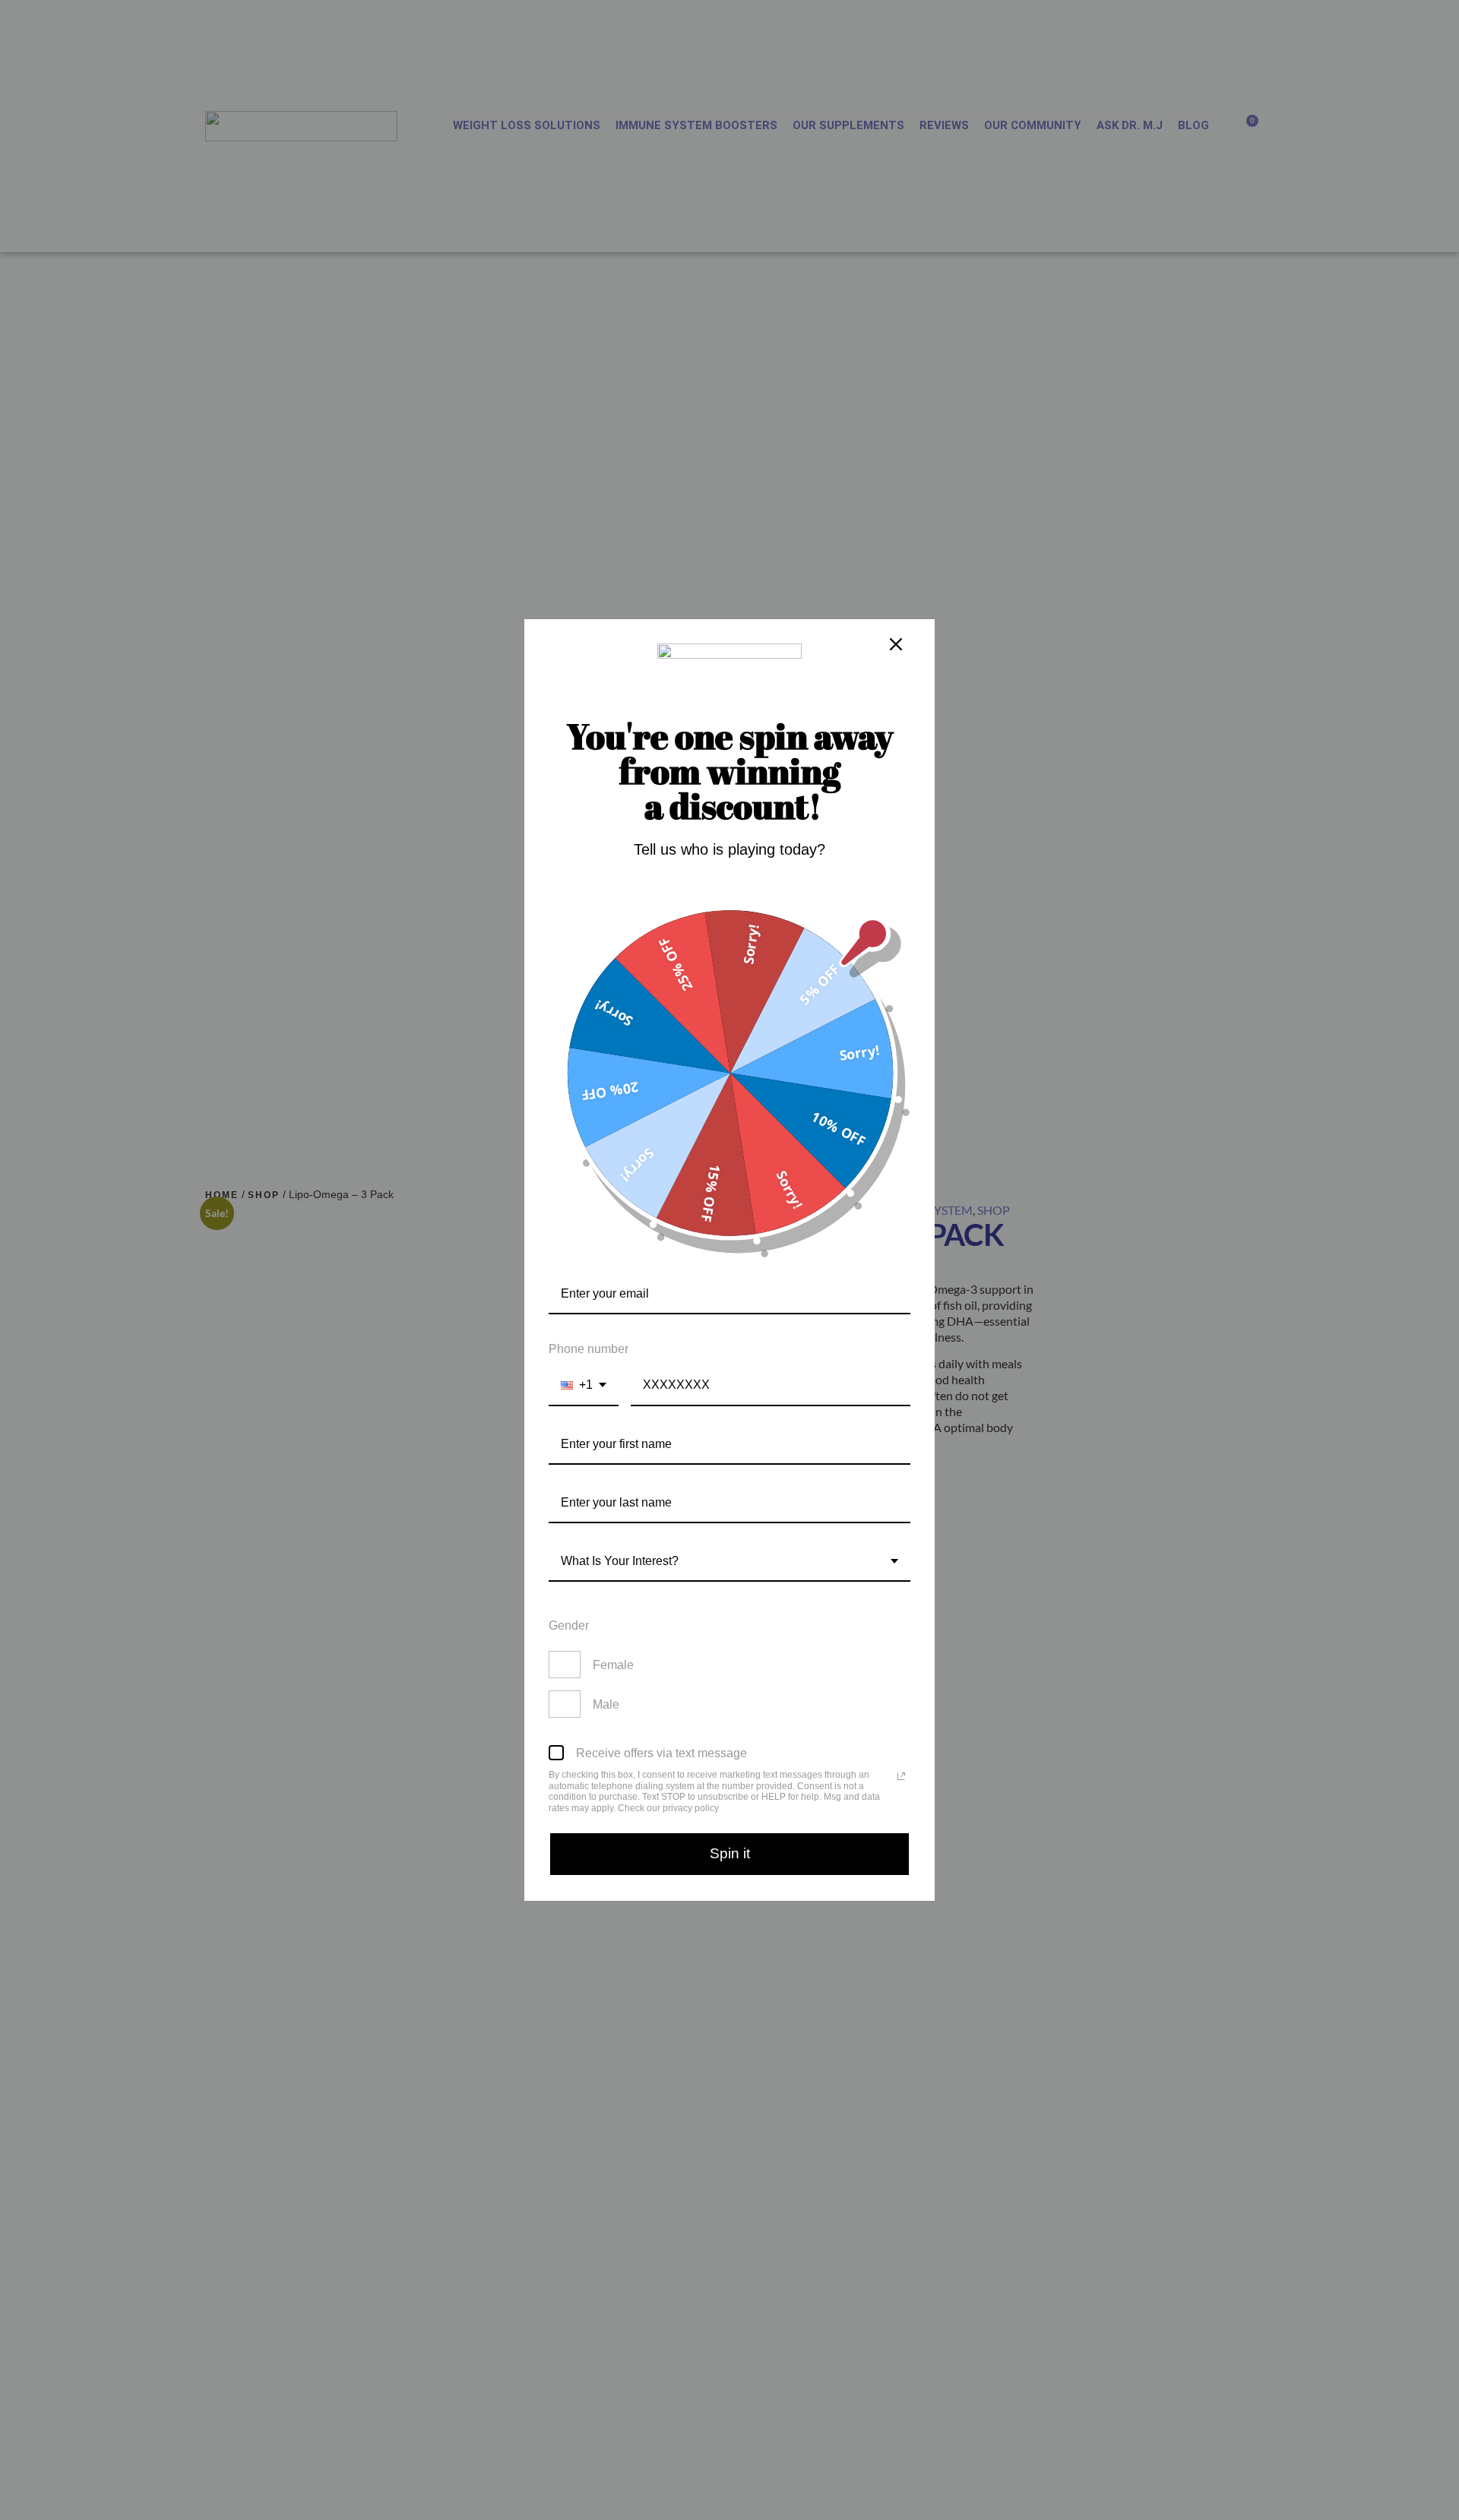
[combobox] (584, 1385)
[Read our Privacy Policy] (901, 1776)
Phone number (589, 1349)
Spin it (730, 1853)
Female (613, 1665)
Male (606, 1704)
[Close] (896, 644)
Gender (569, 1625)
